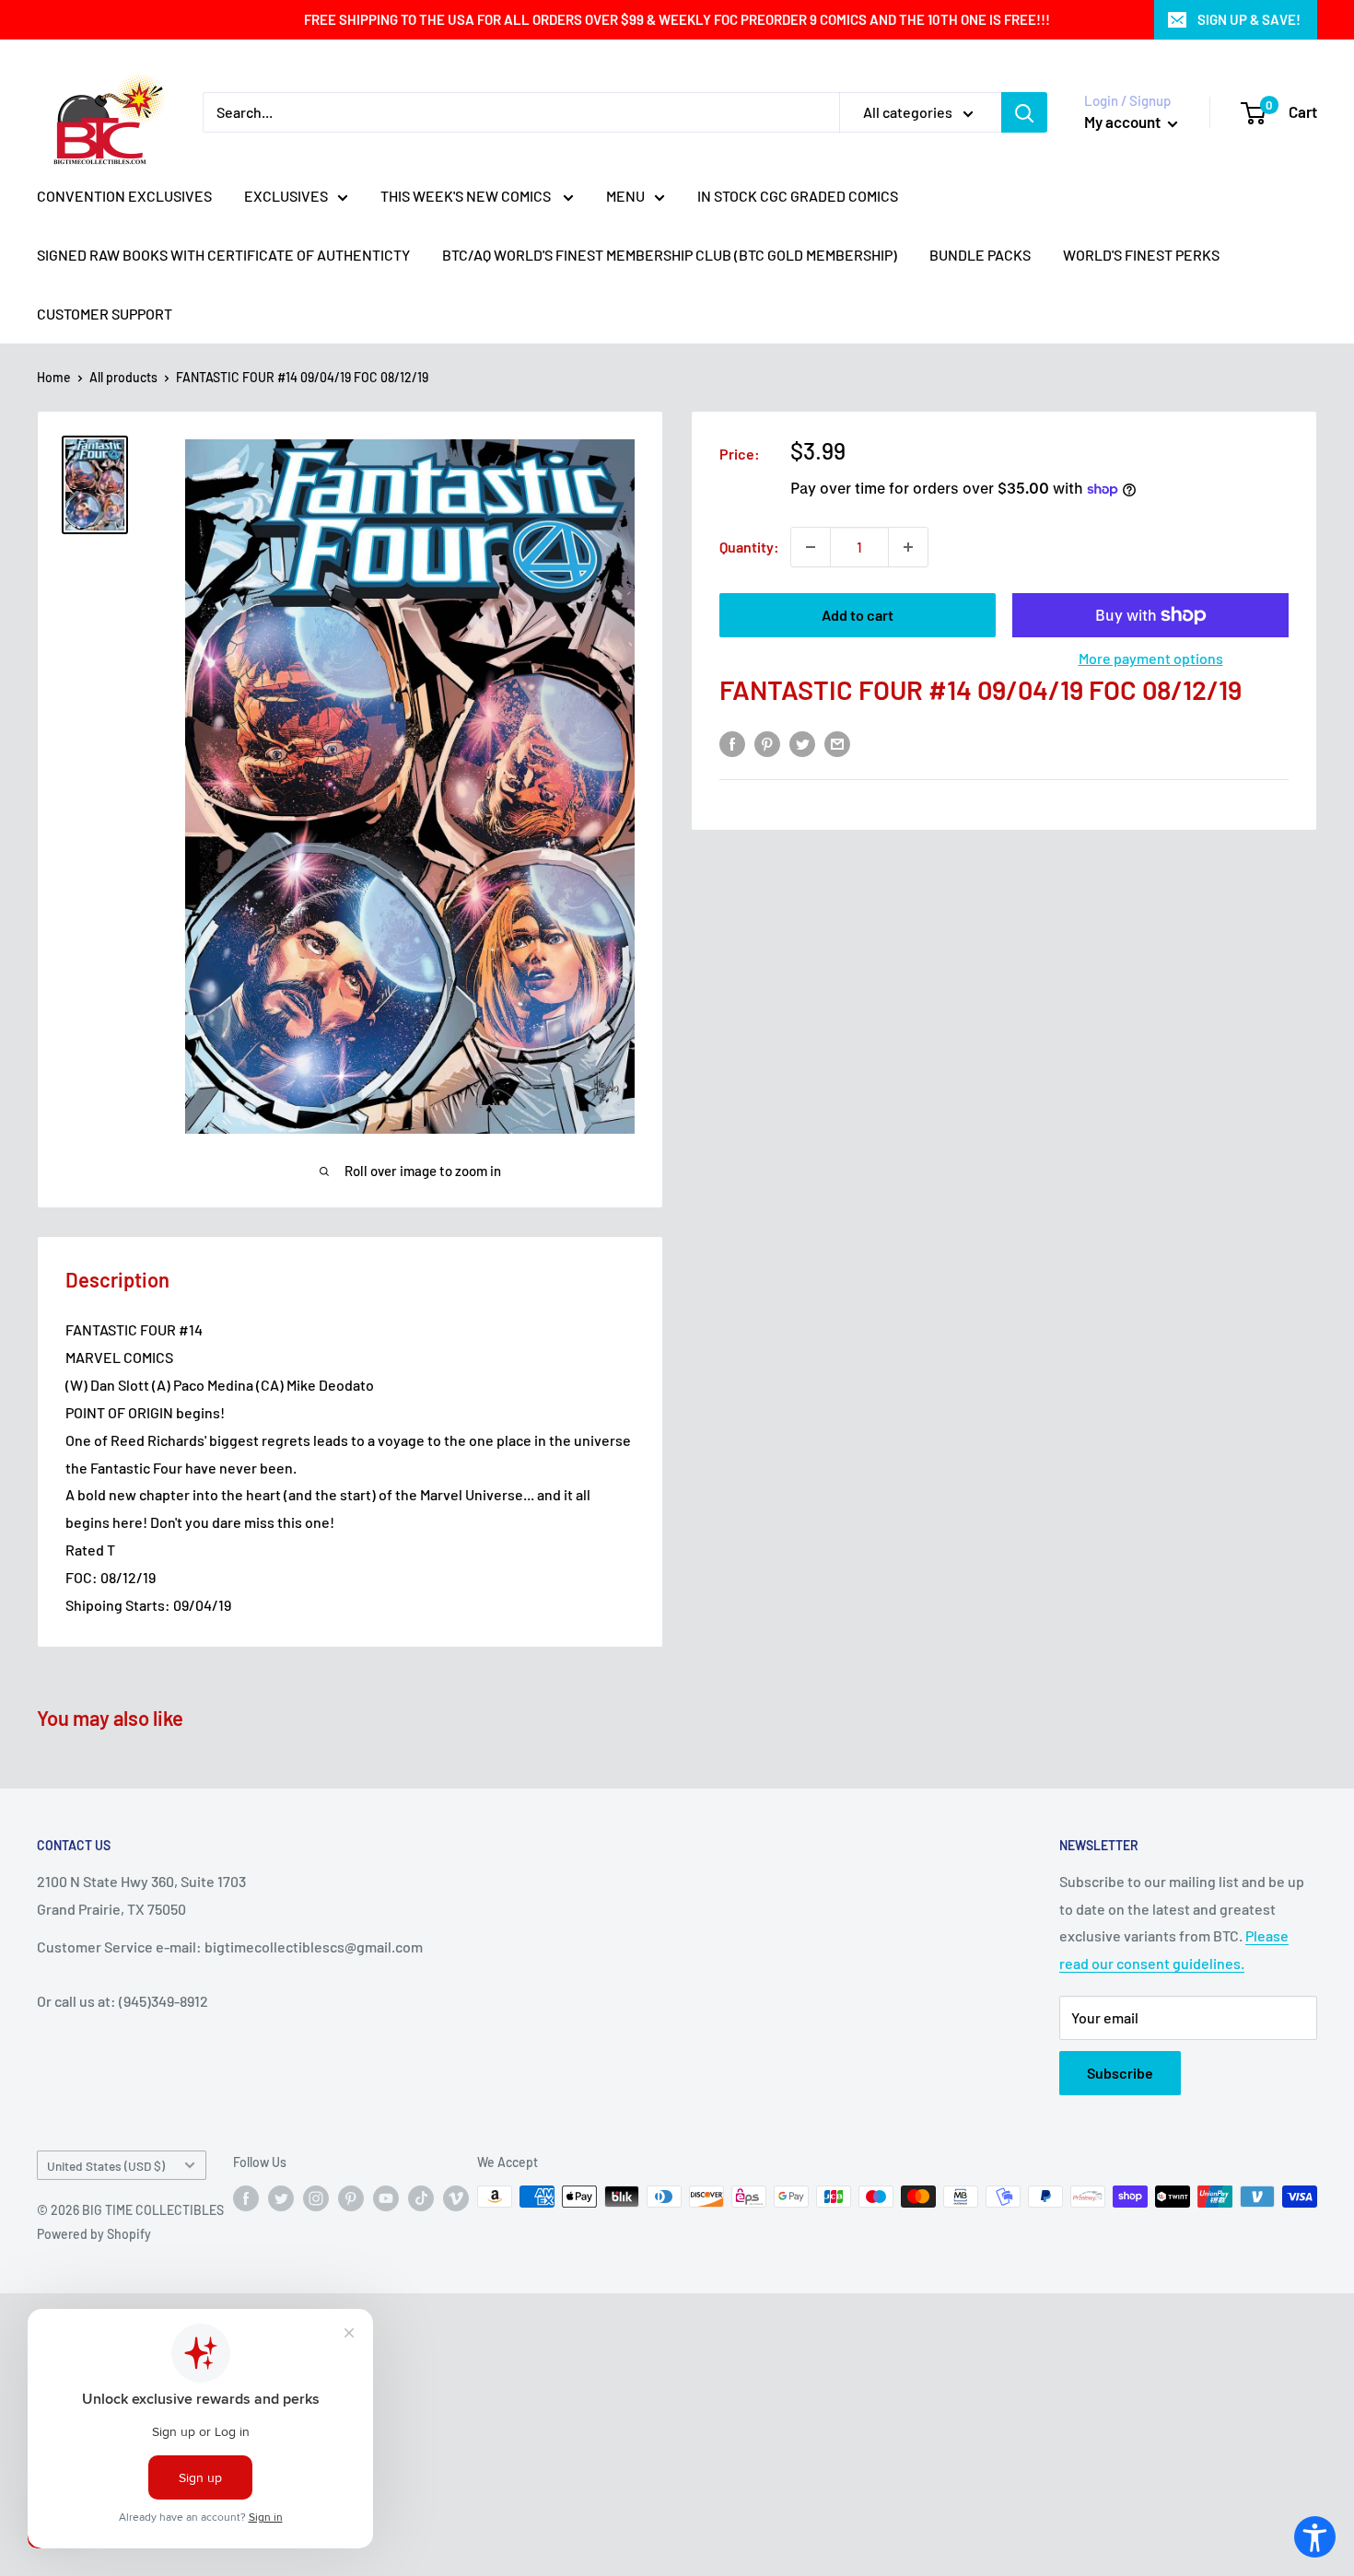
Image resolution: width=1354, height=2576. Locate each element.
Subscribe (1120, 2073)
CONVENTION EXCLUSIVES (124, 196)
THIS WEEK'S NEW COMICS (467, 196)
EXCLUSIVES (286, 196)
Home (54, 377)
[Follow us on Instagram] (316, 2198)
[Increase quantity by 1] (908, 547)
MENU (625, 196)
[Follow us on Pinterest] (351, 2198)
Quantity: (749, 547)
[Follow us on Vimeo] (456, 2198)
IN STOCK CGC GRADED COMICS (798, 196)
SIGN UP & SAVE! (1249, 19)
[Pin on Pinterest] (767, 743)
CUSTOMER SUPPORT (105, 314)
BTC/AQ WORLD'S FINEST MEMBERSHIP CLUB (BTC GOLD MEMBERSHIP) (670, 255)
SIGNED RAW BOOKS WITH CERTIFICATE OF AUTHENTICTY (223, 255)
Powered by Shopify (94, 2234)
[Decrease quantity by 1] (811, 547)
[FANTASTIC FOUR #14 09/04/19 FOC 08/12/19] (95, 485)
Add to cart (858, 615)
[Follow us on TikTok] (421, 2198)
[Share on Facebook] (732, 743)
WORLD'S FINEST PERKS (1141, 255)
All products (123, 377)
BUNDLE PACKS (980, 255)
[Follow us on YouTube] (386, 2198)
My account (1124, 122)
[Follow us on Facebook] (246, 2198)
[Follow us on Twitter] (281, 2198)
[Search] (1024, 112)
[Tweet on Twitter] (802, 743)
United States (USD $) (106, 2166)
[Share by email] (837, 743)
